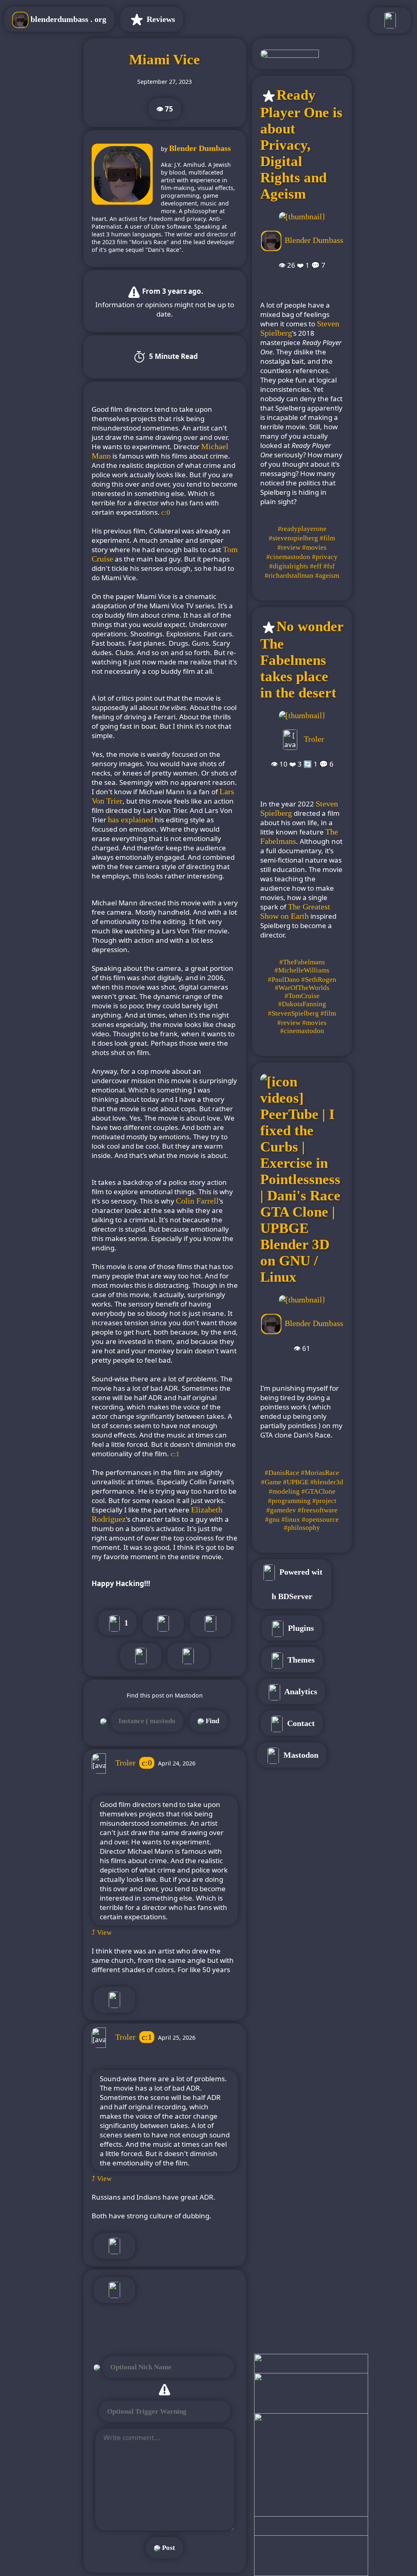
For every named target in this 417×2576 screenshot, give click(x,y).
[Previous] (211, 1623)
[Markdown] (188, 1656)
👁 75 (165, 109)
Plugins (300, 1628)
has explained (131, 819)
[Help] (114, 2290)
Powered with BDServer (297, 1584)
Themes (300, 1660)
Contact (300, 1723)
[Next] (163, 1623)
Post (168, 2548)
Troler (125, 1763)
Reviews (160, 19)
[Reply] (114, 2000)
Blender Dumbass (200, 148)
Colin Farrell (197, 1201)
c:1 (147, 2037)
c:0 (147, 1763)
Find (212, 1721)
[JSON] (141, 1656)
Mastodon (300, 1755)
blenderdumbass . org (67, 19)
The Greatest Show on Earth (295, 911)
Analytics (300, 1691)
